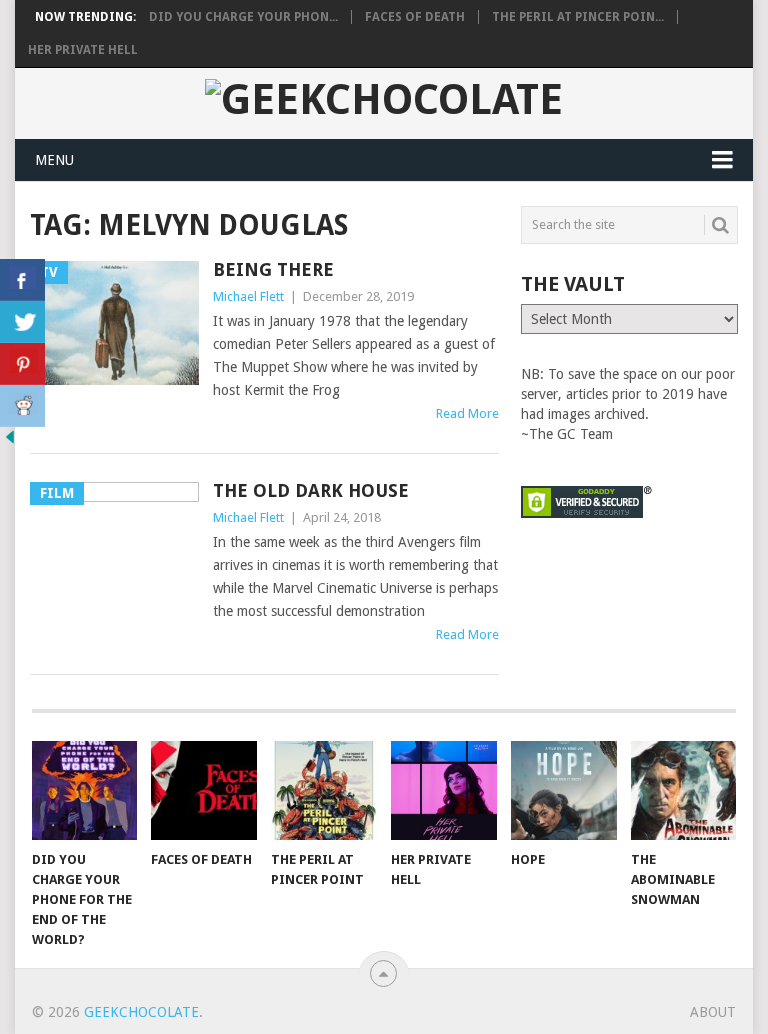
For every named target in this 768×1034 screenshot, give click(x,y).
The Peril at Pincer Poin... (578, 17)
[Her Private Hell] (444, 790)
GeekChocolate (141, 1012)
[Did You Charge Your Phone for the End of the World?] (85, 790)
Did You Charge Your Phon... (243, 17)
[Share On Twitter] (22, 322)
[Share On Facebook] (22, 280)
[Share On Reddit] (22, 406)
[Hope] (564, 790)
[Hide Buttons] (10, 442)
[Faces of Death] (204, 790)
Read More (467, 413)
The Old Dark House (311, 490)
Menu (54, 160)
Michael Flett (248, 296)
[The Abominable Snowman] (684, 790)
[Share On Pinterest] (22, 364)
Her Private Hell (83, 50)
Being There (273, 269)
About (713, 1012)
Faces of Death (415, 17)
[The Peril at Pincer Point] (324, 790)
